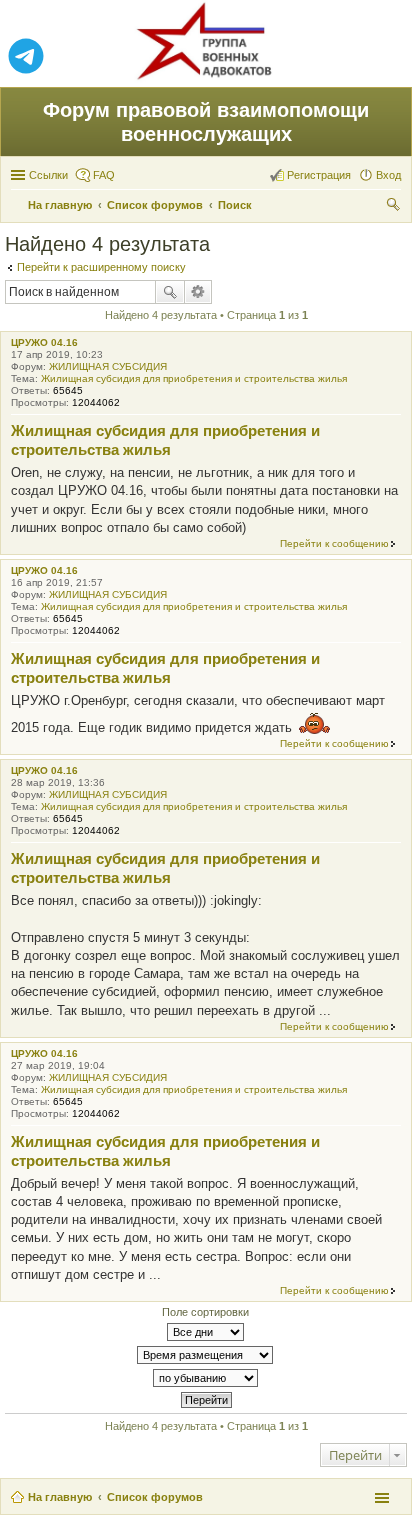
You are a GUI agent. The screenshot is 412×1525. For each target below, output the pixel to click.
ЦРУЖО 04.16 (44, 342)
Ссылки (48, 175)
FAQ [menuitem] (104, 175)
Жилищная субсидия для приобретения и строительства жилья (194, 378)
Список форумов (155, 1497)
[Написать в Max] (386, 57)
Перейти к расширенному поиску (101, 267)
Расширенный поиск (198, 292)
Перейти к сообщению (334, 543)
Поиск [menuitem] (395, 207)
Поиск (170, 292)
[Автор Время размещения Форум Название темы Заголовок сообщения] (206, 1355)
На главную (60, 1497)
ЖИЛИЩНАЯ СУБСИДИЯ (108, 366)
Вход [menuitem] (388, 175)
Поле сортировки (205, 1312)
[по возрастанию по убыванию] (206, 1378)
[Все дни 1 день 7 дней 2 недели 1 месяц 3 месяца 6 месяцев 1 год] (206, 1332)
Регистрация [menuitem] (319, 175)
